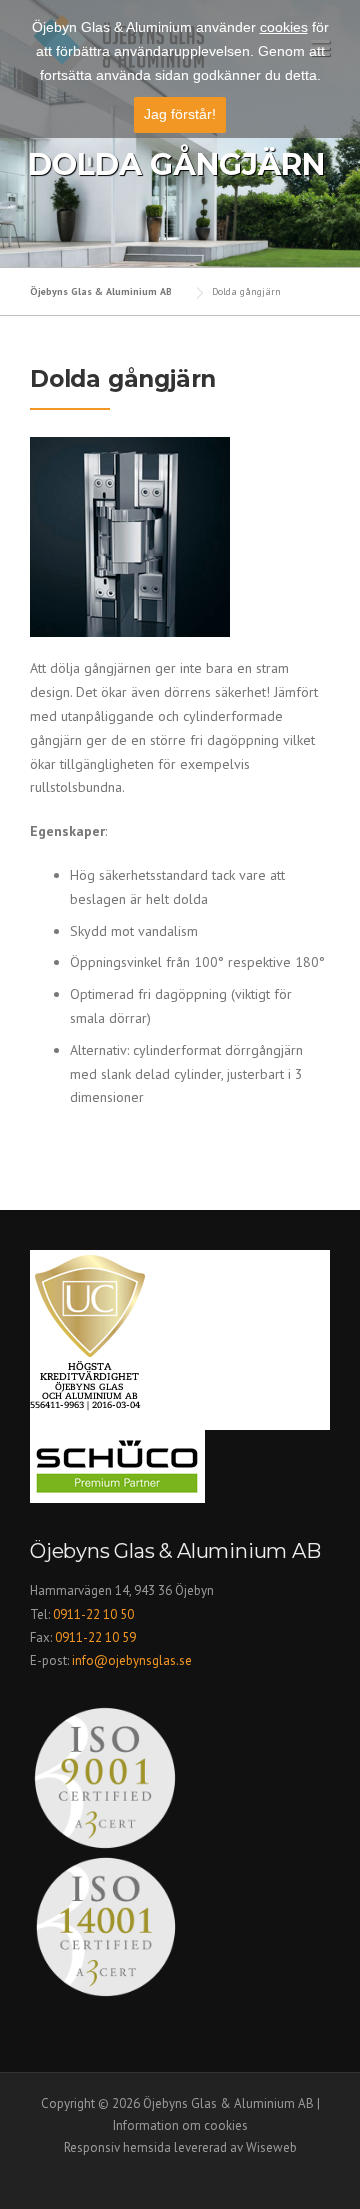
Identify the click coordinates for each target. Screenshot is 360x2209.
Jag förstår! (180, 114)
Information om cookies (180, 2125)
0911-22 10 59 (95, 1637)
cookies (284, 27)
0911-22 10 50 (93, 1614)
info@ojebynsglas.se (133, 1660)
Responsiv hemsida (117, 2147)
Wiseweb (271, 2147)
